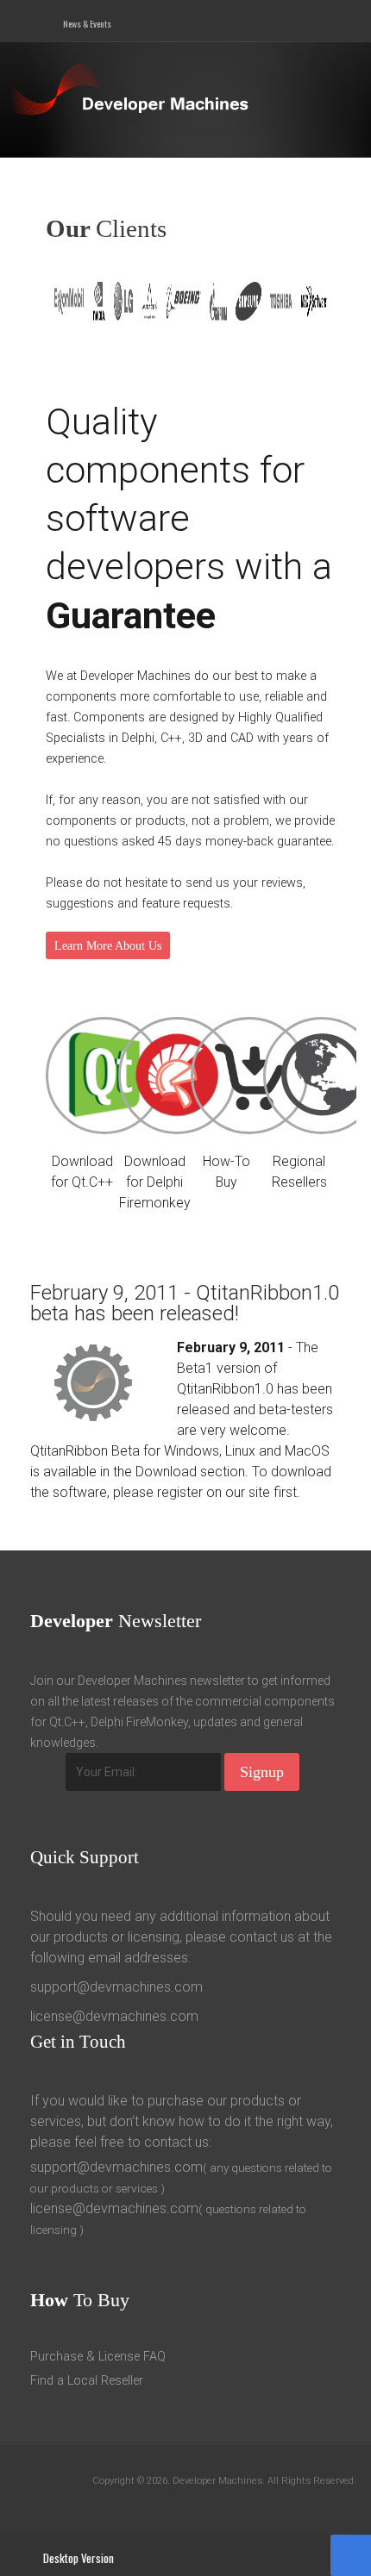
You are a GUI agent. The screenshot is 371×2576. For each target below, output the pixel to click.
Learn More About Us (108, 945)
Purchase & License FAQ (98, 2357)
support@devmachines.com (116, 1987)
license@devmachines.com (114, 2016)
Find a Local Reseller (87, 2381)
